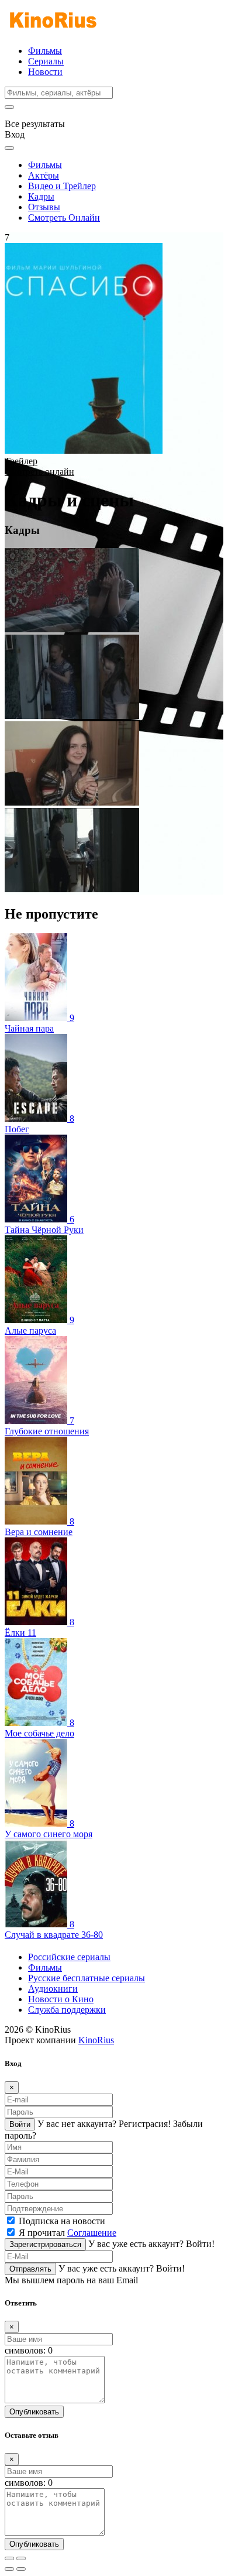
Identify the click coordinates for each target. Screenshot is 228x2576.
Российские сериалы (69, 1957)
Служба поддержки (67, 2010)
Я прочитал (68, 2233)
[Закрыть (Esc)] (9, 2558)
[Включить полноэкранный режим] (21, 2558)
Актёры (44, 175)
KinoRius (96, 2040)
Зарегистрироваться (45, 2244)
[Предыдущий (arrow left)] (9, 2569)
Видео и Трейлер (62, 186)
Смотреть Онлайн (64, 217)
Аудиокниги (53, 1988)
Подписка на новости (62, 2221)
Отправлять (30, 2269)
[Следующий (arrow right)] (21, 2569)
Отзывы (44, 207)
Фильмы (45, 51)
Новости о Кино (61, 1999)
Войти (20, 2124)
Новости (45, 72)
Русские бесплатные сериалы (87, 1978)
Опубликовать (34, 2412)
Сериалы (46, 61)
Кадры (41, 196)
